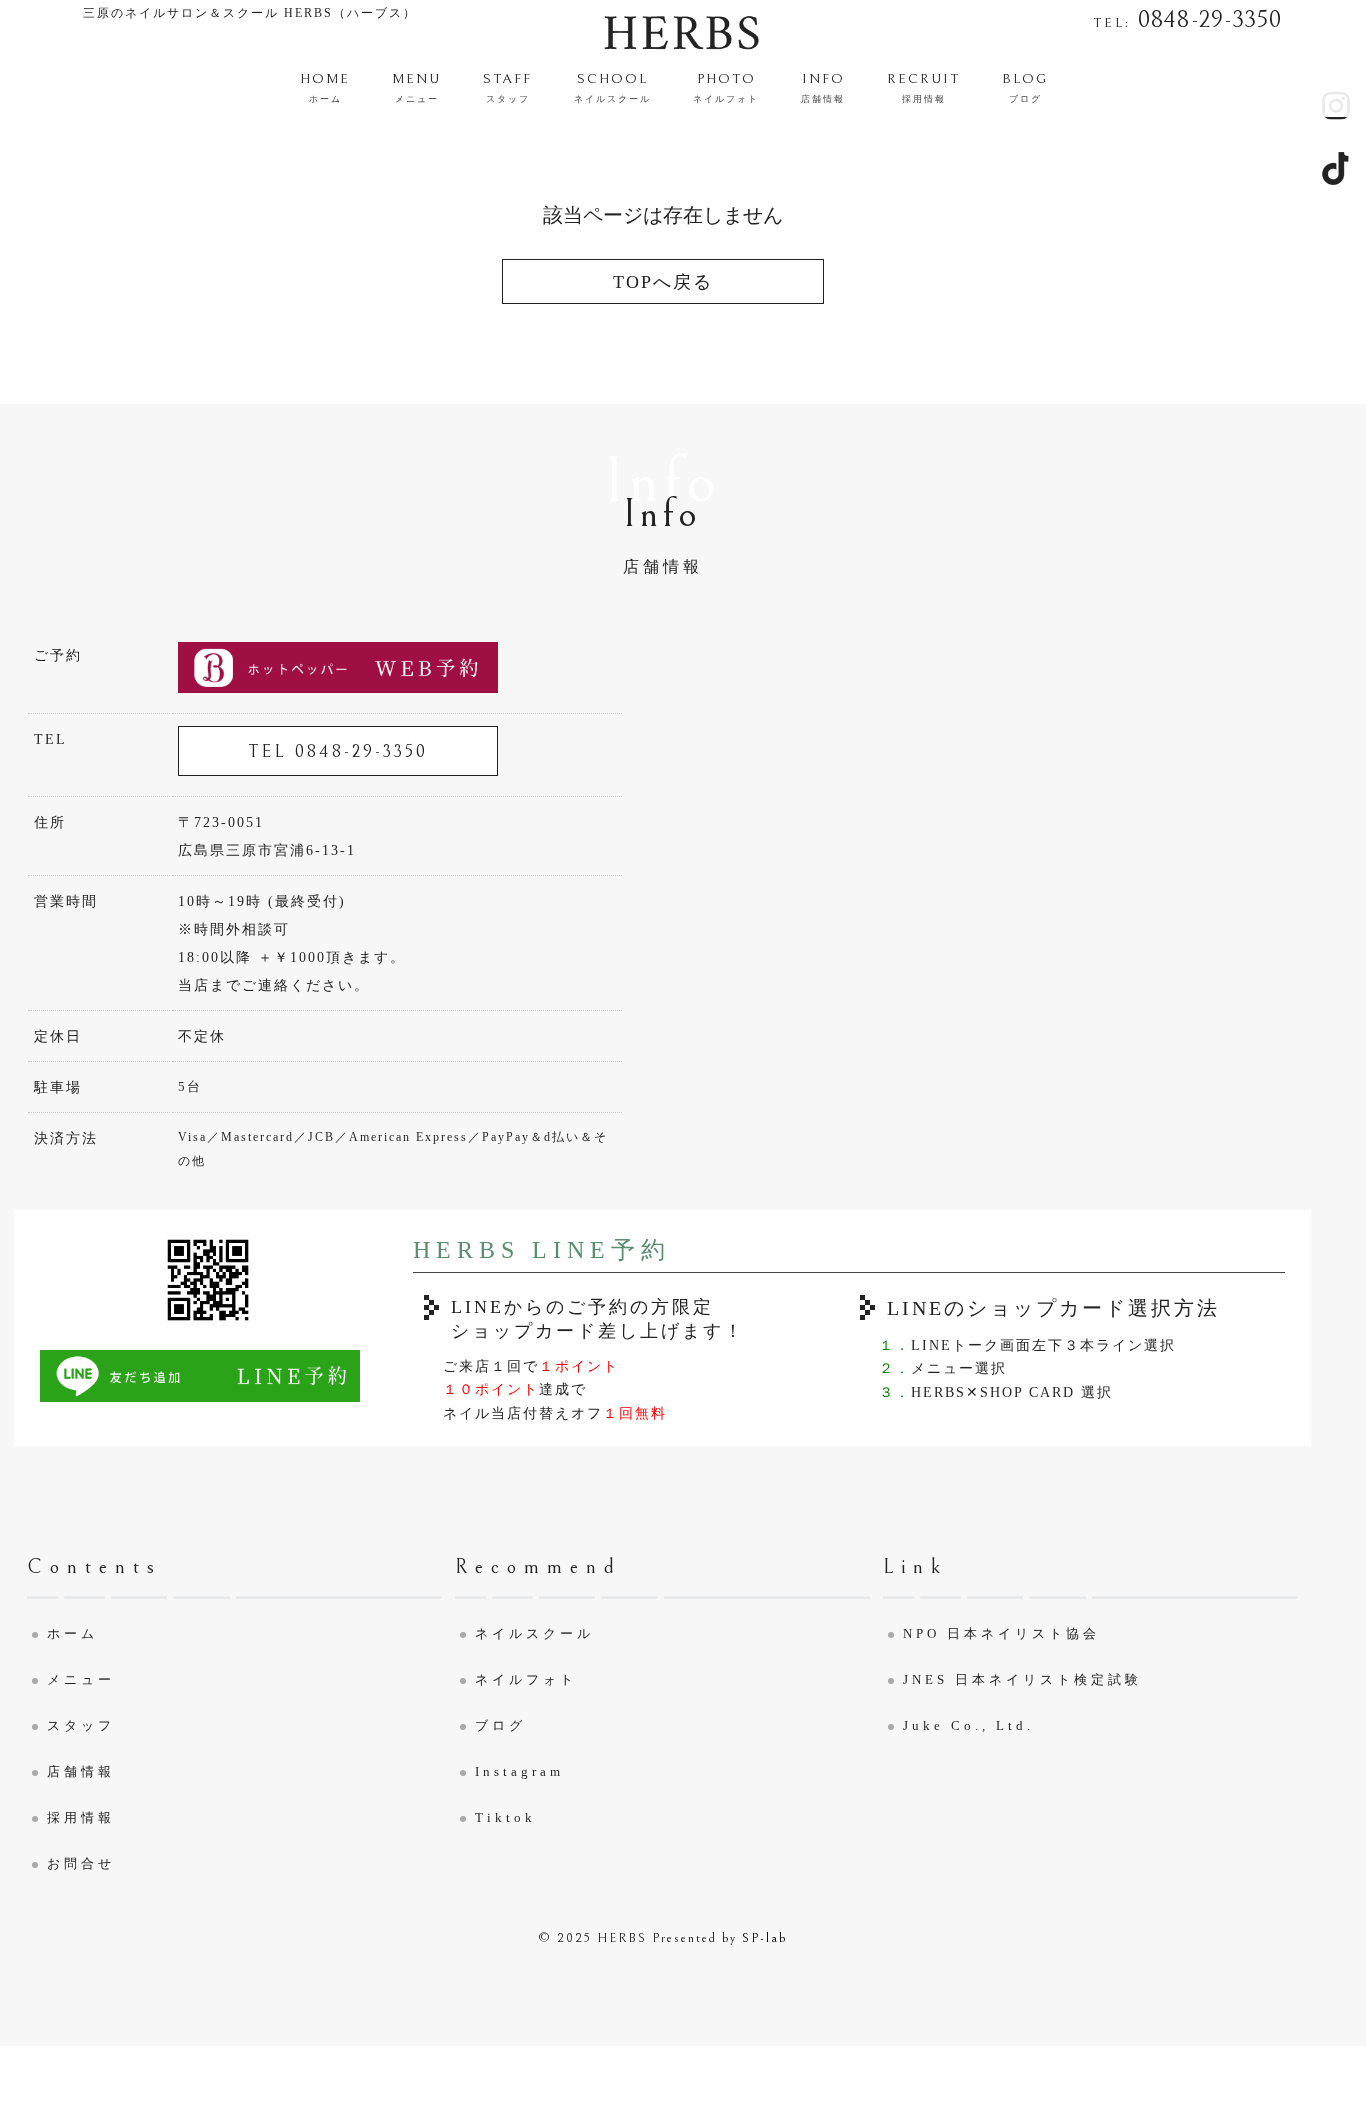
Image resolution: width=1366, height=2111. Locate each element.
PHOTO (726, 87)
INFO (823, 87)
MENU (416, 87)
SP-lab (764, 1938)
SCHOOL (612, 87)
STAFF (507, 87)
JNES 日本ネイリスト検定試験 (1022, 1679)
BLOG (1025, 87)
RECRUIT (923, 87)
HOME (325, 87)
